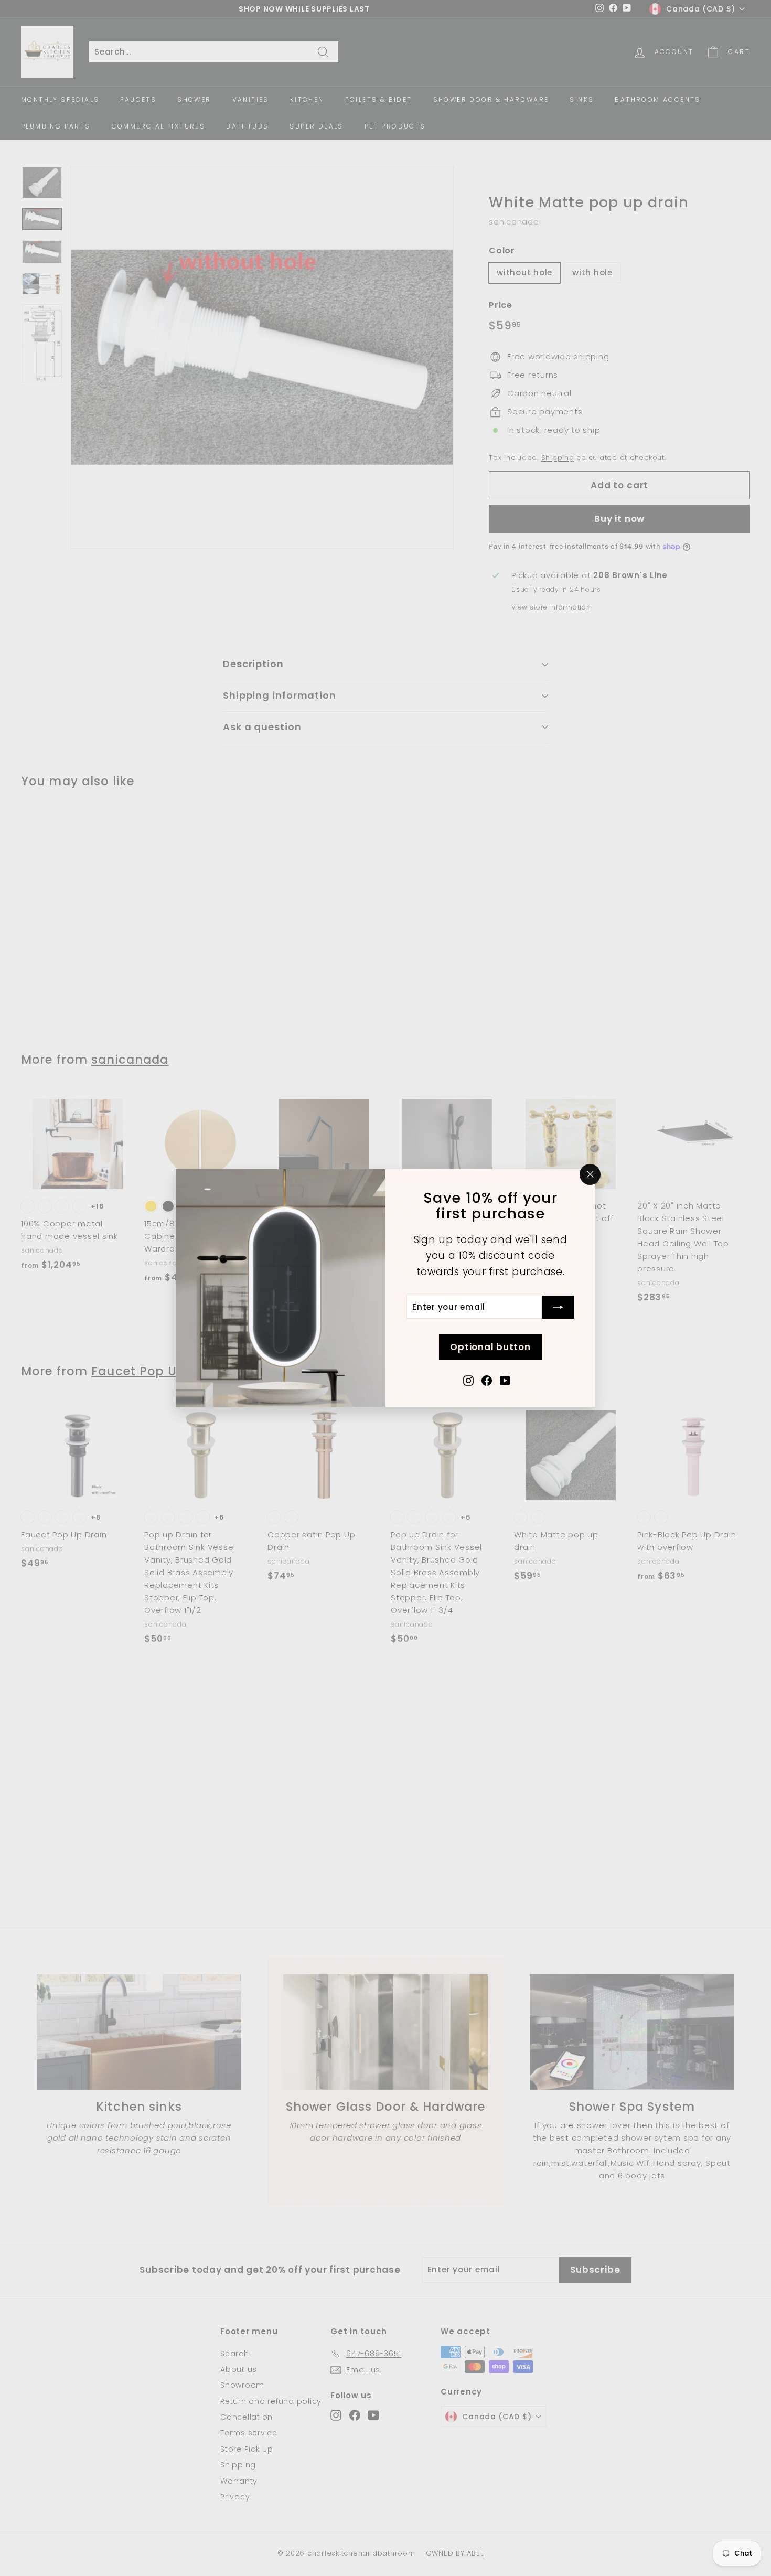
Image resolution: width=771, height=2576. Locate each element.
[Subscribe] (558, 1307)
